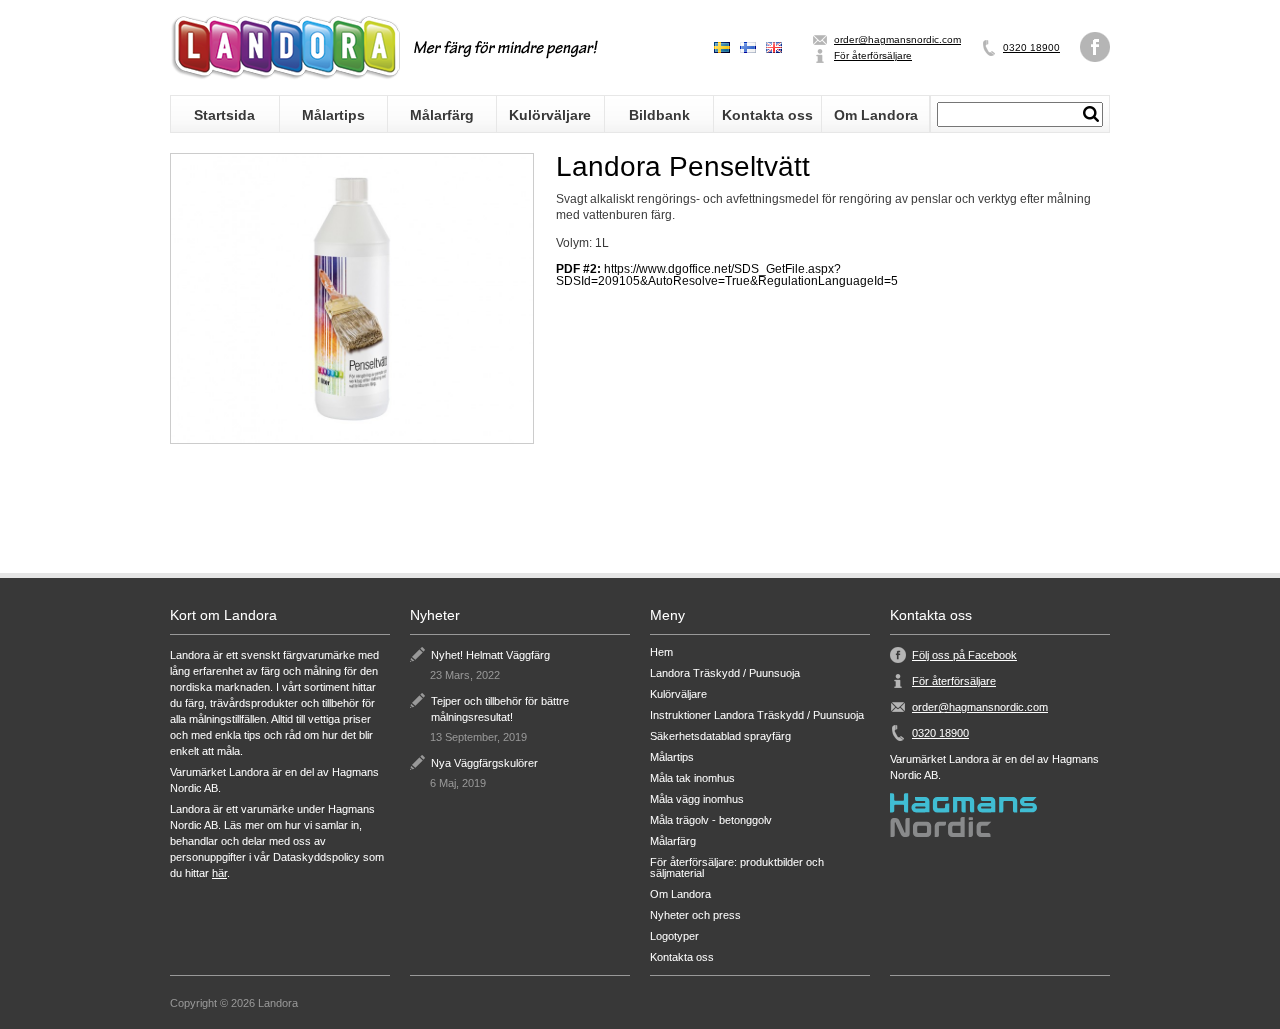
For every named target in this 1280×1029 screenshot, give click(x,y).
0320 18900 (1031, 47)
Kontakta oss (767, 115)
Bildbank (659, 115)
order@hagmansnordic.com (897, 39)
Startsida (224, 115)
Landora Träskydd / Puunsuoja (725, 673)
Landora (285, 47)
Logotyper (674, 936)
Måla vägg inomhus (697, 799)
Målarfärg (442, 115)
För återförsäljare (873, 55)
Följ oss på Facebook (964, 655)
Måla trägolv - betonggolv (711, 820)
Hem (661, 652)
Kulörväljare (550, 115)
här (219, 873)
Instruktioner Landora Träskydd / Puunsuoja (757, 715)
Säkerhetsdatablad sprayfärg (720, 736)
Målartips (333, 115)
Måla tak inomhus (692, 778)
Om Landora (876, 115)
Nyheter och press (695, 915)
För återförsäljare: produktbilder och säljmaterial (737, 868)
